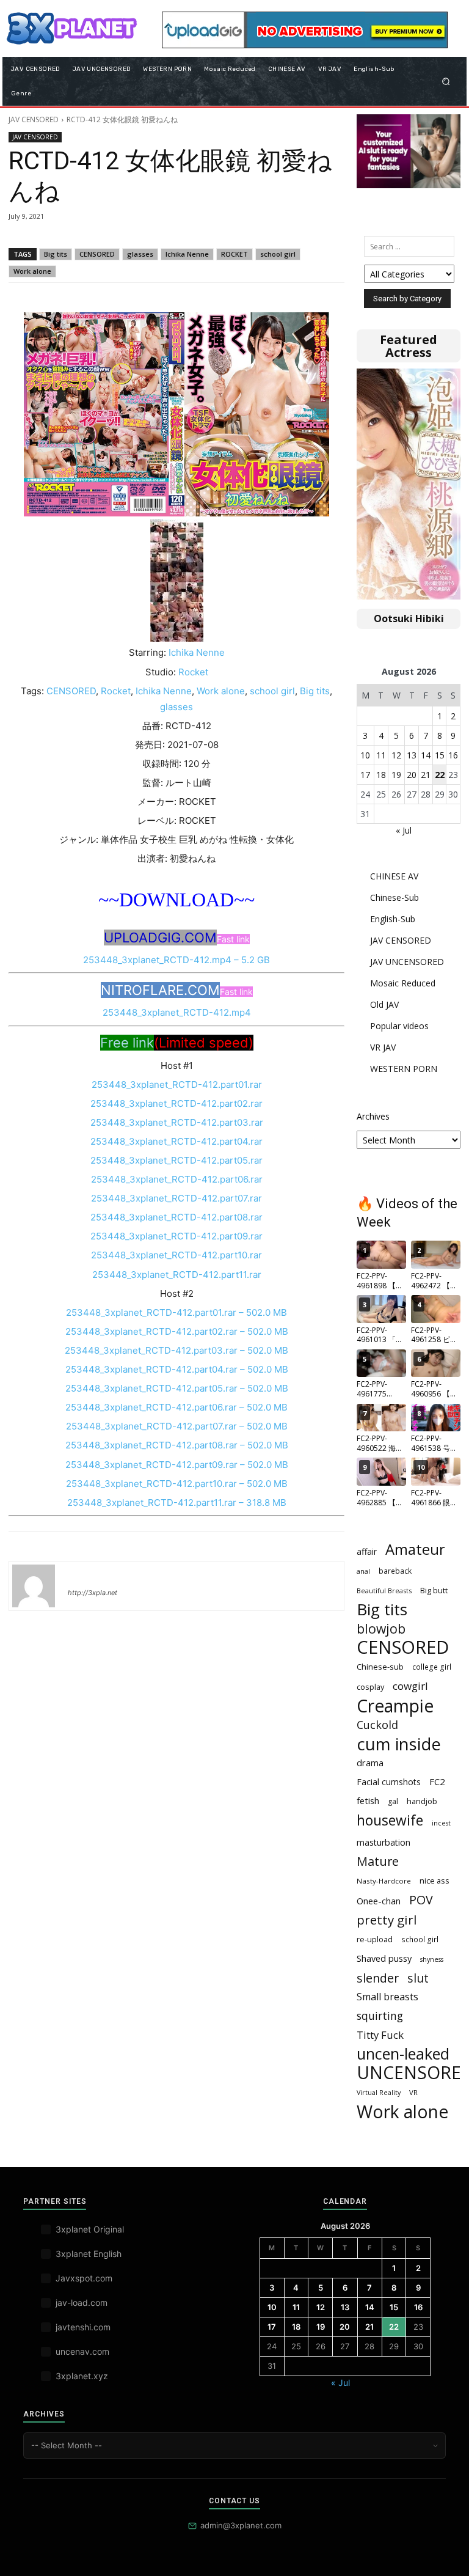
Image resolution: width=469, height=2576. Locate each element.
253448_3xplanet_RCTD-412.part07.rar (176, 1198)
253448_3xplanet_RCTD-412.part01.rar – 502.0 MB (176, 1312)
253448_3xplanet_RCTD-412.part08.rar (176, 1217)
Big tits (56, 254)
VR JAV (383, 1047)
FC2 (437, 1782)
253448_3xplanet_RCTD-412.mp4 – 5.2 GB (176, 960)
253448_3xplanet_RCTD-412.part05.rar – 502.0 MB (177, 1388)
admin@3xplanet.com (241, 2525)
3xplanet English (89, 2254)
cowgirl (410, 1686)
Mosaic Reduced (403, 983)
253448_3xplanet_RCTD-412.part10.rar (176, 1255)
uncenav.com (82, 2351)
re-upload (375, 1939)
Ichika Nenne (187, 254)
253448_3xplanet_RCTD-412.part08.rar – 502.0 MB (177, 1445)
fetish (368, 1800)
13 (412, 755)
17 (365, 775)
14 (426, 755)
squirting (380, 2016)
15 (440, 755)
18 (381, 775)
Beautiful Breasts (384, 1591)
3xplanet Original (90, 2229)
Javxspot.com (84, 2278)
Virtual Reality (379, 2093)
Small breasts (387, 1997)
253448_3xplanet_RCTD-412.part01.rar (177, 1084)
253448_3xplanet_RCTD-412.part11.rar (177, 1275)
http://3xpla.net (93, 1593)
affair (367, 1551)
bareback (395, 1571)
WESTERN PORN (404, 1069)
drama (370, 1763)
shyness (432, 1959)
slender (378, 1978)
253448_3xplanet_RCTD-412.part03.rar (177, 1122)
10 (365, 755)
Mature (378, 1861)
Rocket (193, 672)
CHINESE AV (394, 876)
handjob (422, 1801)
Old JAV (384, 1004)
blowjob (381, 1628)
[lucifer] (34, 1586)
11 (381, 755)
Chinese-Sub (394, 897)
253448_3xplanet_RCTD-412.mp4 (177, 1012)
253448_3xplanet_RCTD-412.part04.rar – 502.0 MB (177, 1369)
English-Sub (393, 919)
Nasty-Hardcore (384, 1881)
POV (421, 1900)
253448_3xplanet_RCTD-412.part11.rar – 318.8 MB (177, 1503)
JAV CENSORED (34, 119)
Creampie (395, 1706)
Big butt (434, 1590)
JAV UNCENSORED (407, 962)
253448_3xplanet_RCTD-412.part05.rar (176, 1160)
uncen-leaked (403, 2054)
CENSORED (97, 254)
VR (413, 2092)
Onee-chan (379, 1901)
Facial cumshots (389, 1782)
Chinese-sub (380, 1667)
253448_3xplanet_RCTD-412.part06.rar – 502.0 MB (176, 1407)
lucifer (82, 1575)
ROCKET (234, 254)
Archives (373, 1116)
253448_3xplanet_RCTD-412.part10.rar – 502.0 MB (177, 1484)
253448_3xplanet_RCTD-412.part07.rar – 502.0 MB (177, 1426)
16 (453, 755)
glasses (140, 254)
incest (441, 1823)
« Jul (404, 830)
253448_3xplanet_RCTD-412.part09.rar (176, 1236)
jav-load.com (82, 2303)
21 (426, 775)
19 (396, 775)
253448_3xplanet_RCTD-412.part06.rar (177, 1179)
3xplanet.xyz (82, 2376)
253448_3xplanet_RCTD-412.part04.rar (176, 1141)
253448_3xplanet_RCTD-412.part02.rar (176, 1103)
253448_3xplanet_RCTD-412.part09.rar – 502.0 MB (177, 1465)
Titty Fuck (380, 2035)
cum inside (399, 1744)
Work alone (32, 271)
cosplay (370, 1687)
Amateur (415, 1550)
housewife (390, 1820)
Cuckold (377, 1725)
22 (440, 775)
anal (363, 1571)
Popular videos (399, 1026)
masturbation (384, 1842)
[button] (446, 81)
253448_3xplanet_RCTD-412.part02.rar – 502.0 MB (177, 1331)
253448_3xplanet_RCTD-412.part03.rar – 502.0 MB (176, 1350)
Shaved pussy (384, 1958)
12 (396, 755)
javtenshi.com (83, 2327)
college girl (432, 1667)
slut (418, 1978)
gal (393, 1801)
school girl (278, 254)
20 (412, 775)
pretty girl (387, 1920)
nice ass (434, 1881)
